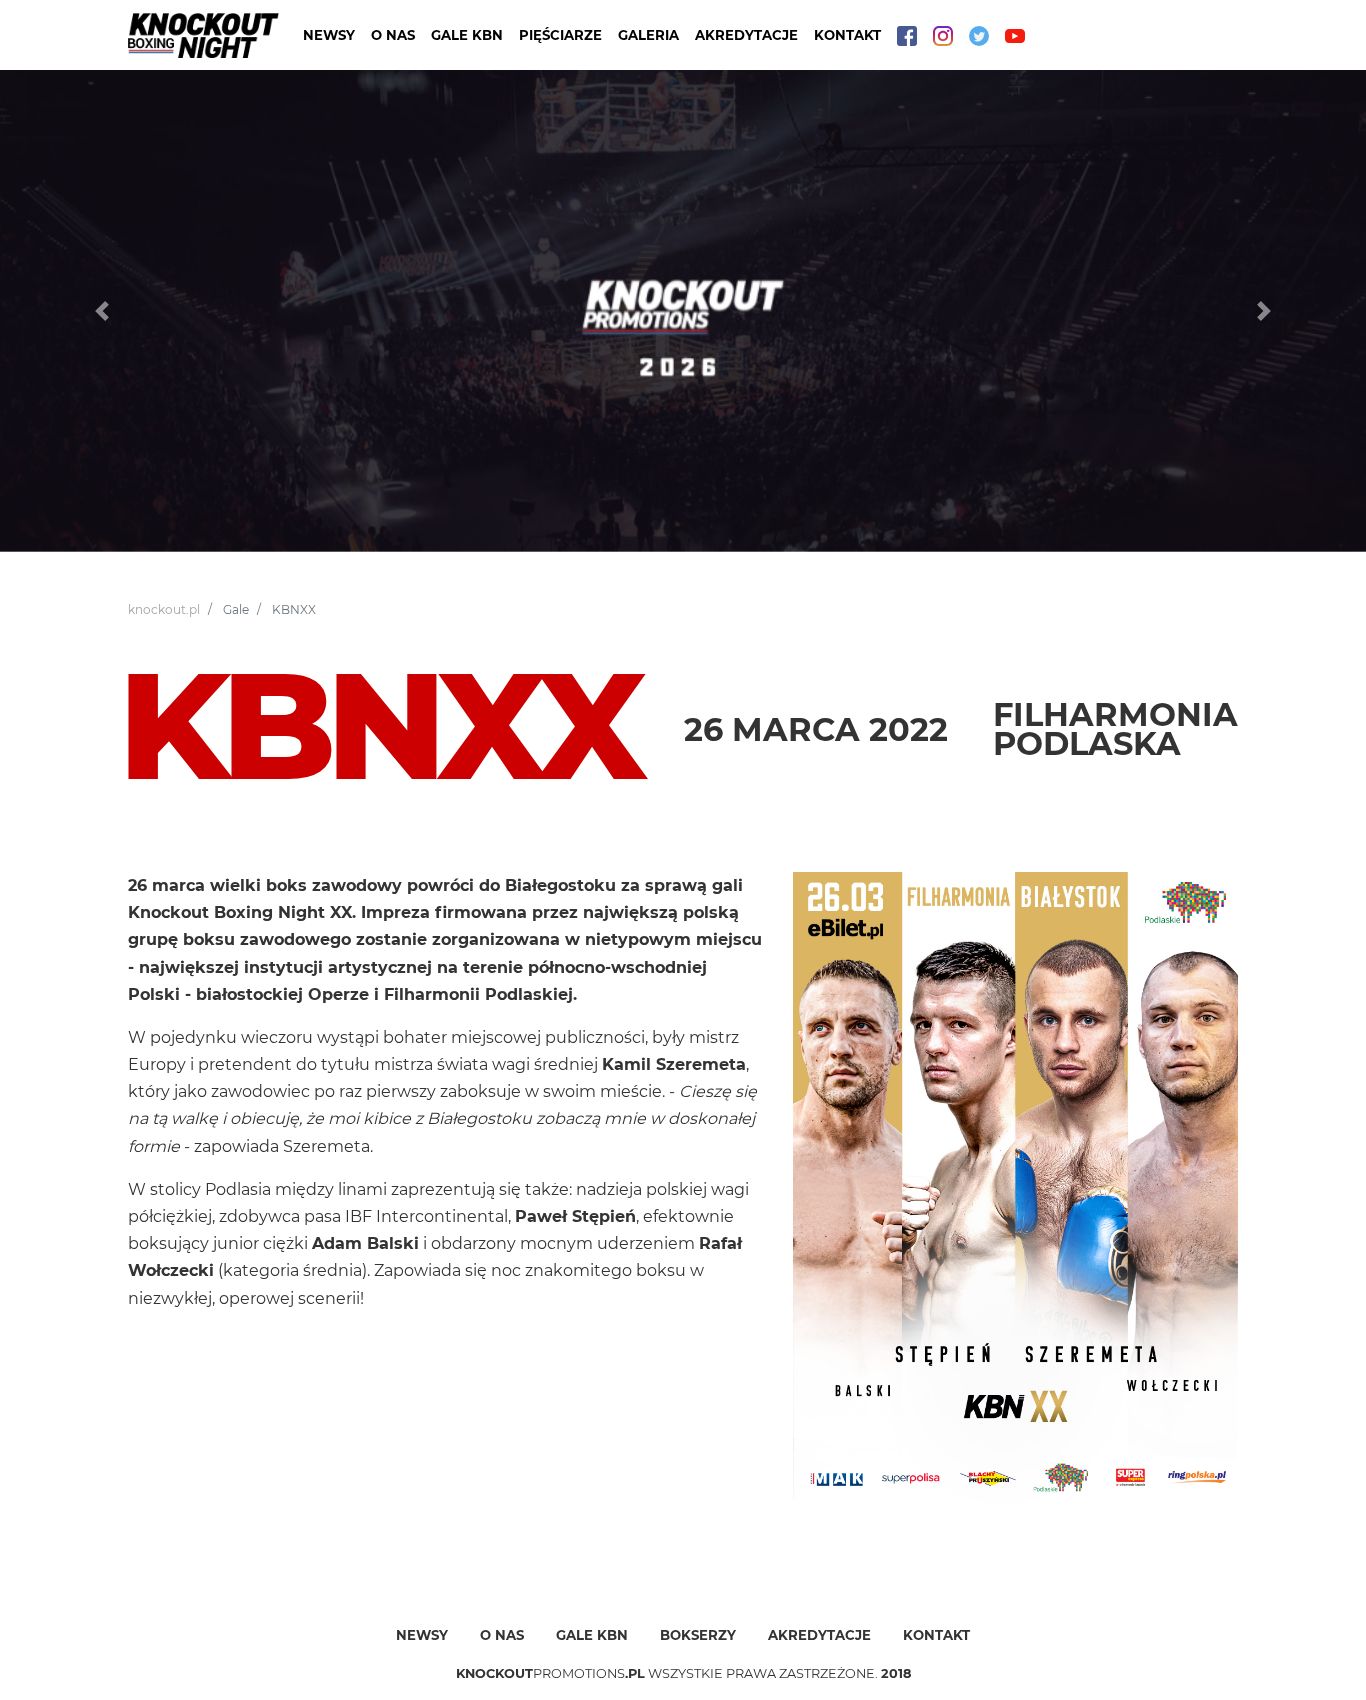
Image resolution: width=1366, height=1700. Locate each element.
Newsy (329, 35)
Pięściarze (560, 35)
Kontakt (847, 35)
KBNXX (294, 609)
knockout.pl (164, 609)
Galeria (648, 35)
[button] (102, 311)
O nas (393, 35)
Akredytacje (746, 35)
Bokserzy (698, 1635)
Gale (236, 609)
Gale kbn (592, 1635)
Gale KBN (467, 35)
